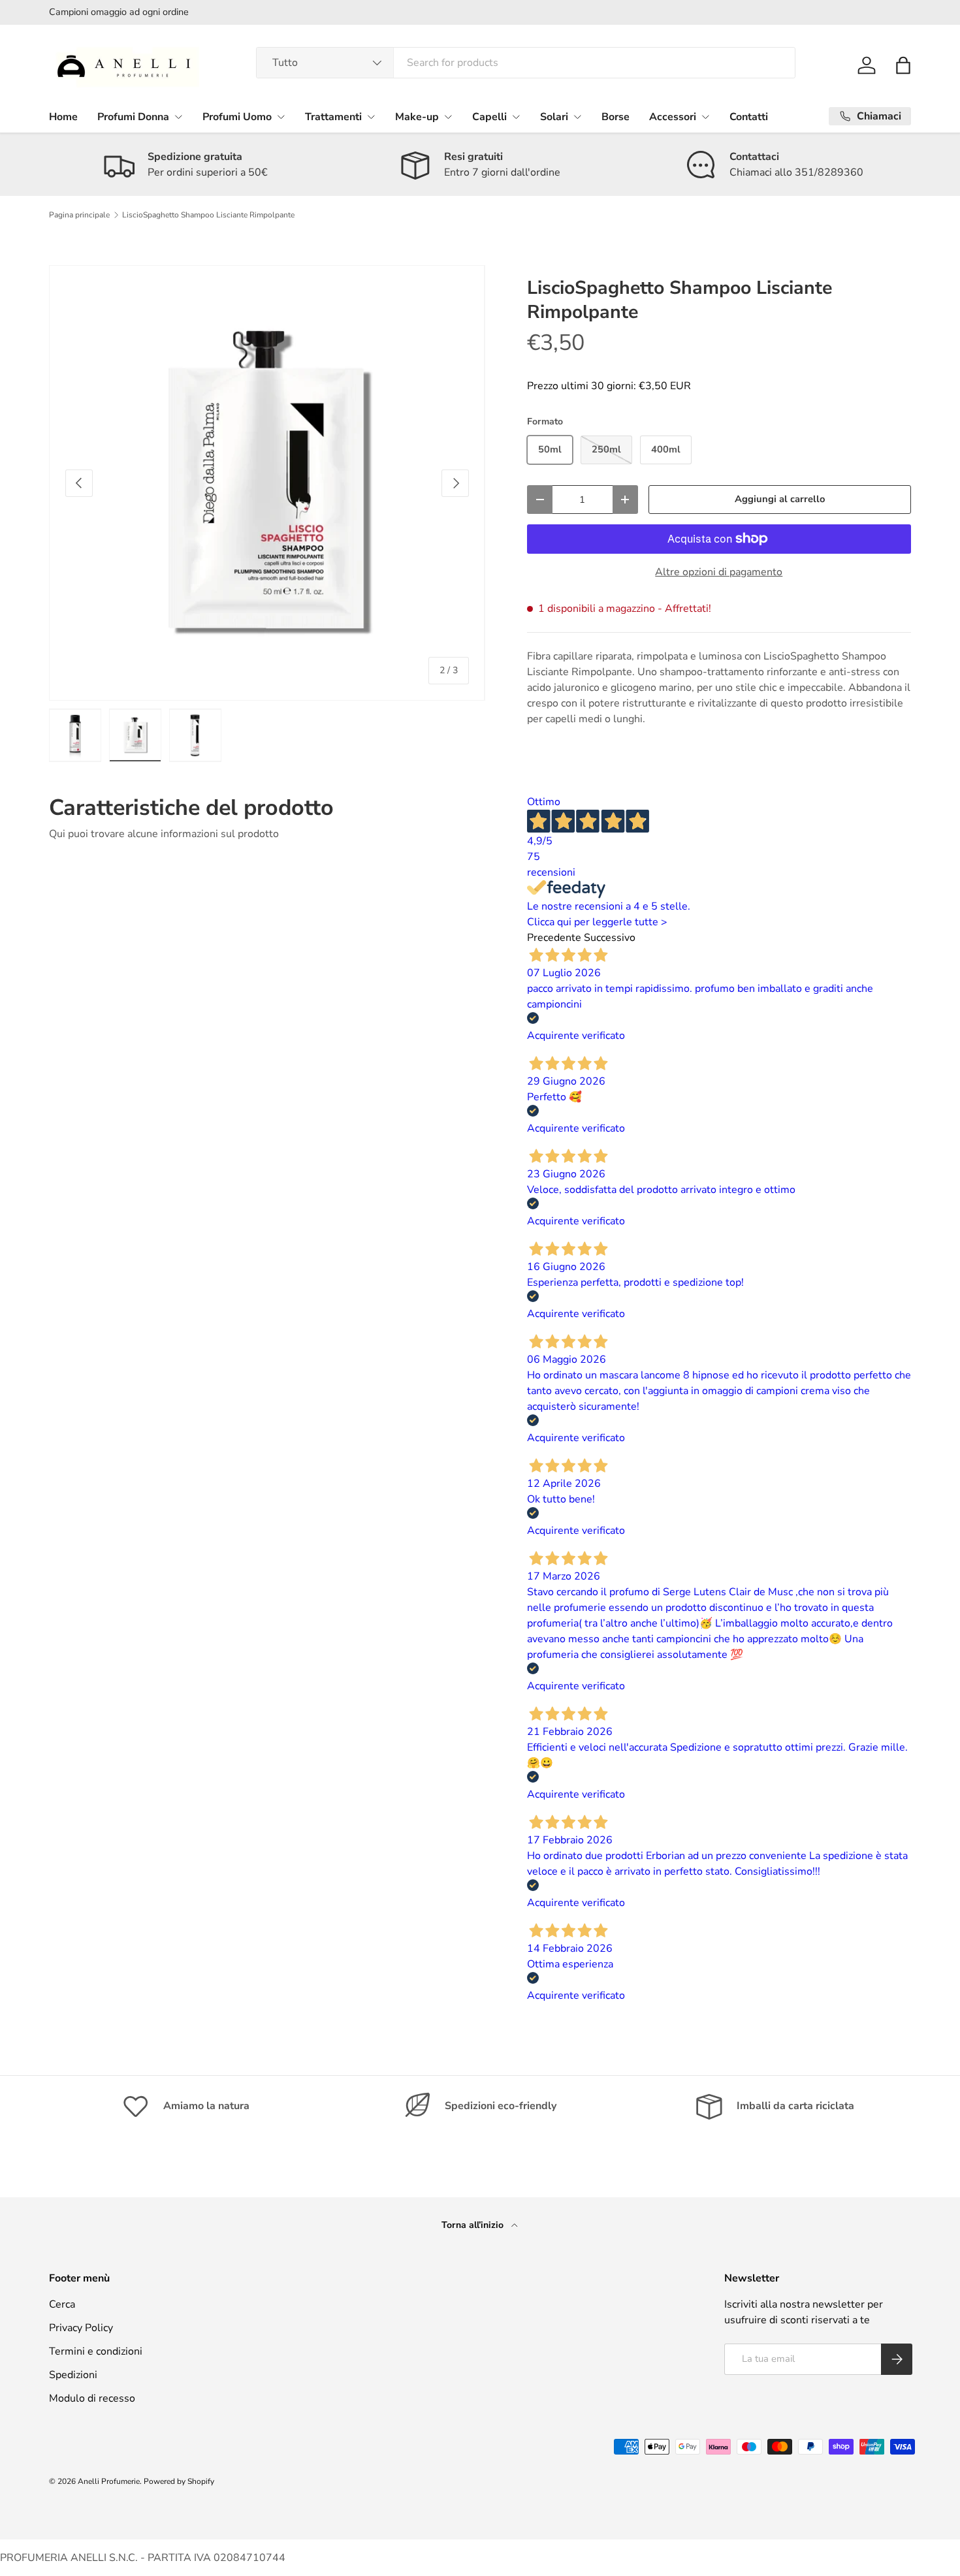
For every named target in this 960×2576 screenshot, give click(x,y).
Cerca (62, 2304)
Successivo (610, 938)
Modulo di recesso (92, 2398)
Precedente (554, 938)
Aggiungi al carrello (780, 499)
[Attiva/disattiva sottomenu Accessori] (705, 117)
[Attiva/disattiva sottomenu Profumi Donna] (178, 117)
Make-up (417, 117)
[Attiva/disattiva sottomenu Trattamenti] (371, 117)
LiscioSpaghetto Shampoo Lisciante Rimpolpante (208, 215)
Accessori (673, 117)
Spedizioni (73, 2375)
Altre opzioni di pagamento (719, 572)
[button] (903, 65)
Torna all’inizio (474, 2225)
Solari (554, 117)
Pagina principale (79, 215)
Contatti (749, 117)
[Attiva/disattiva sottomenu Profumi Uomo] (281, 117)
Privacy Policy (81, 2328)
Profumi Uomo (237, 117)
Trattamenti (333, 117)
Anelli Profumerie (109, 2481)
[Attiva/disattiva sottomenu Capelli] (516, 117)
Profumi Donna (133, 117)
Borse (616, 117)
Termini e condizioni (96, 2351)
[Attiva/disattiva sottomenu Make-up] (448, 117)
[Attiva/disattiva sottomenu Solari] (577, 117)
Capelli (489, 117)
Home (63, 117)
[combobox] (526, 63)
